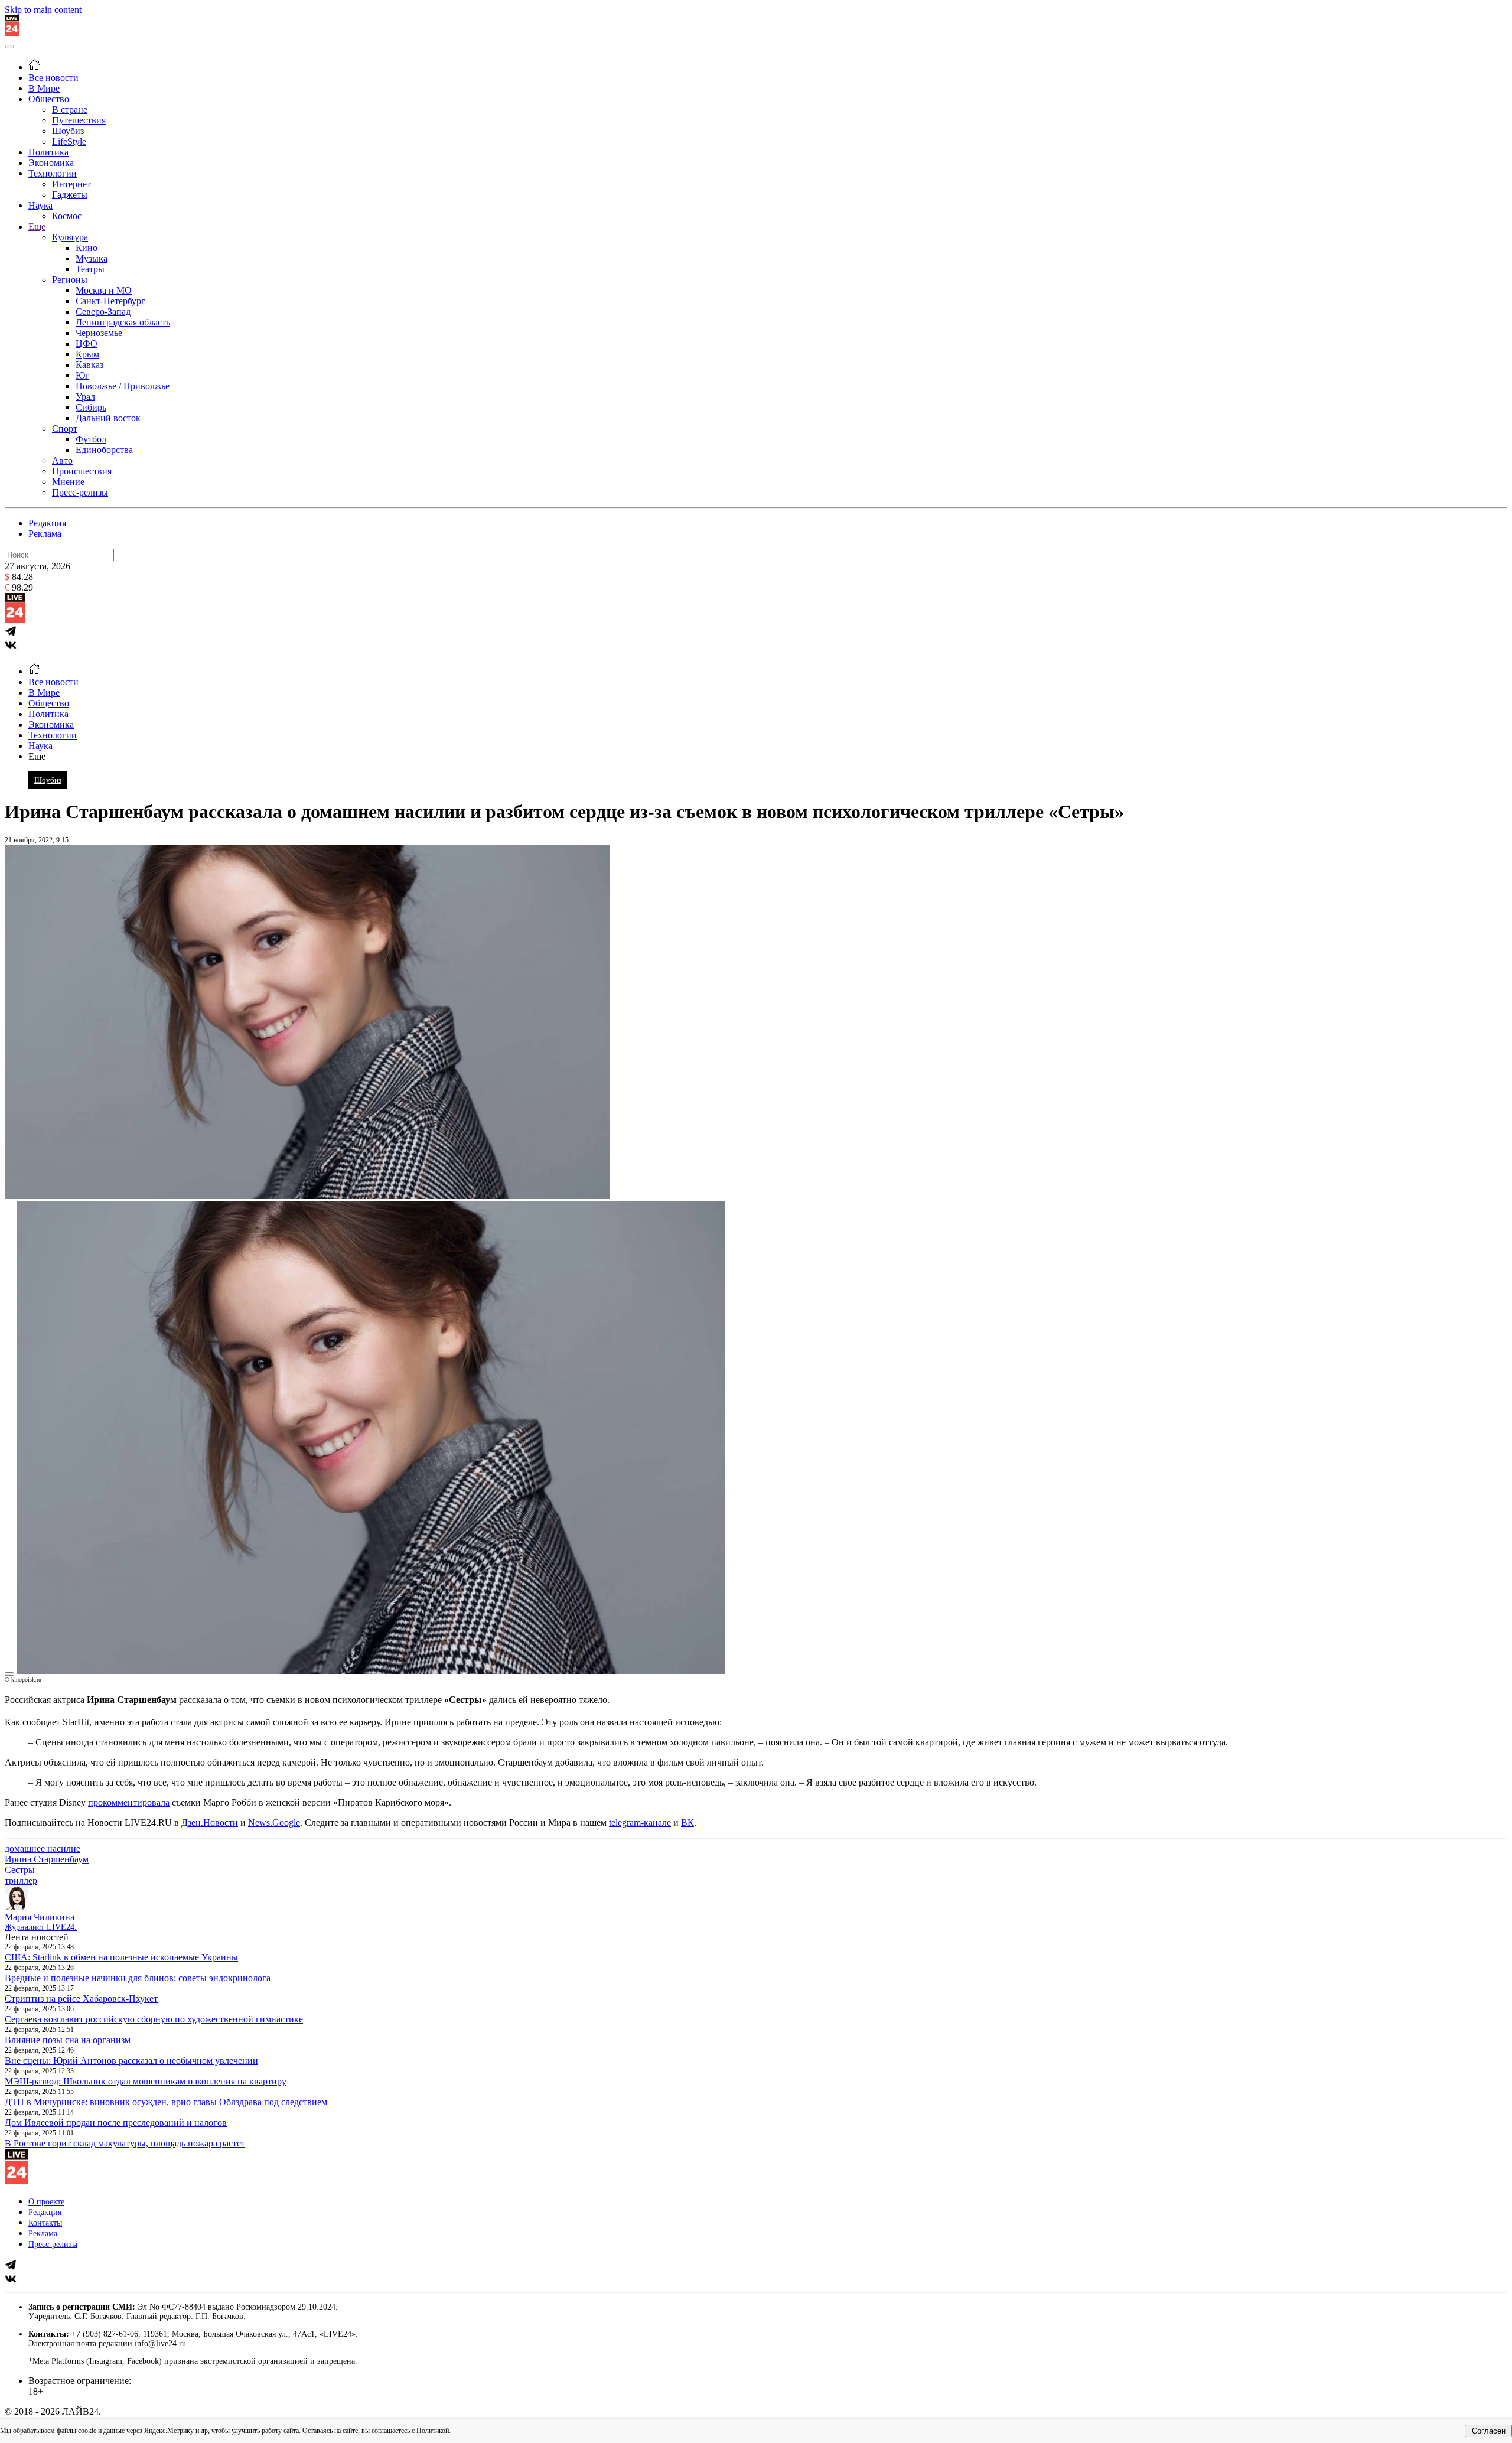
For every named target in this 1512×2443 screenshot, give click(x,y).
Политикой (433, 2431)
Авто (62, 460)
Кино (87, 248)
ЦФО (87, 343)
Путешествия (79, 120)
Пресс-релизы (80, 492)
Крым (87, 354)
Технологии (53, 173)
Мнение (68, 482)
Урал (85, 397)
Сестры (20, 1870)
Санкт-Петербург (110, 301)
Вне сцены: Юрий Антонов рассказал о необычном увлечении (131, 2061)
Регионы (70, 280)
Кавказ (89, 365)
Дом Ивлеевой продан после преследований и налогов (116, 2123)
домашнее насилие (43, 1848)
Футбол (91, 439)
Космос (67, 216)
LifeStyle (69, 141)
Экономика (51, 163)
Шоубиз (68, 131)
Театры (90, 269)
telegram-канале (640, 1823)
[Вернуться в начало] (12, 33)
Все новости (53, 78)
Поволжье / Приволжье (123, 386)
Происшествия (82, 471)
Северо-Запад (103, 312)
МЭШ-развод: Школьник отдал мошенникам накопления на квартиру (146, 2081)
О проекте (46, 2202)
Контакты (45, 2223)
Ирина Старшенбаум (47, 1859)
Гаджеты (70, 195)
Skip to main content (43, 10)
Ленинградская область (123, 322)
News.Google (274, 1823)
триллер (21, 1880)
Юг (82, 375)
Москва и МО (104, 290)
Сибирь (91, 407)
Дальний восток (108, 418)
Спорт (65, 429)
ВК (687, 1823)
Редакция (47, 523)
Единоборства (104, 450)
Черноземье (99, 333)
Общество (49, 99)
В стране (70, 110)
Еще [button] (37, 756)
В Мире (44, 88)
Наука (40, 205)
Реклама (45, 534)
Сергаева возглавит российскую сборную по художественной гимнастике (154, 2019)
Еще (37, 227)
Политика (48, 152)
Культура (70, 237)
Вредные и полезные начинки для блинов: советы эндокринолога (138, 1978)
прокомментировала (129, 1802)
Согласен (1489, 2431)
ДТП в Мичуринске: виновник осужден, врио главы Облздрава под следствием (166, 2102)
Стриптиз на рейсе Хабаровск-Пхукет (81, 1999)
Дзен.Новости (210, 1823)
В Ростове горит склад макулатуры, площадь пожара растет (125, 2143)
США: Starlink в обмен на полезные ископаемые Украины (121, 1957)
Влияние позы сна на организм (68, 2040)
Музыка (92, 258)
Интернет (71, 184)
